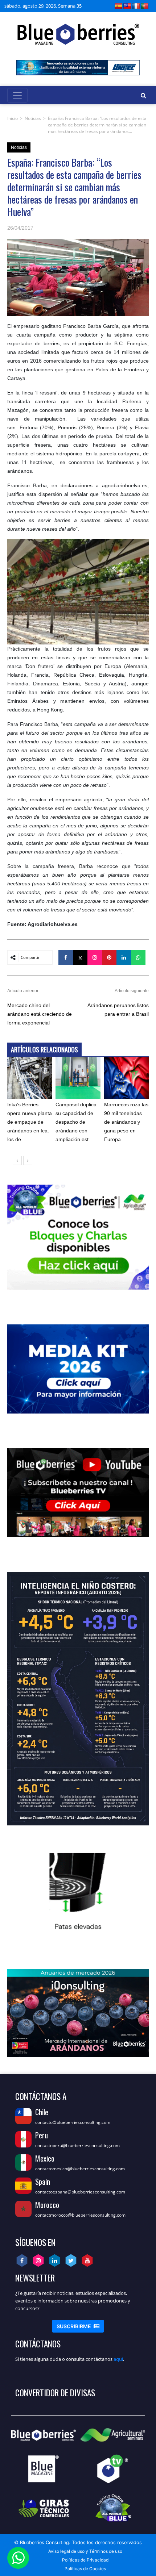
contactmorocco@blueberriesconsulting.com (80, 2215)
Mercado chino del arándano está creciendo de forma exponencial (40, 1014)
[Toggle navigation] (17, 95)
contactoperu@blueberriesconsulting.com (77, 2145)
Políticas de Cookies (85, 2569)
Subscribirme (78, 2326)
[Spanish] (119, 6)
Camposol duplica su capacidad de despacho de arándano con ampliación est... (76, 1122)
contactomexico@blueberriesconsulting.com (80, 2169)
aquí (118, 2359)
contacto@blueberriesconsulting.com (73, 2122)
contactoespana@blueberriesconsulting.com (80, 2192)
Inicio (13, 118)
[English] (127, 6)
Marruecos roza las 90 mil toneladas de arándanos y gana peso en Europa (126, 1122)
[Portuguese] (145, 6)
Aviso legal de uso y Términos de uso (85, 2551)
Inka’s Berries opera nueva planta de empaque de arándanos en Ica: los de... (30, 1122)
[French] (136, 6)
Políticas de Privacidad (85, 2560)
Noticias (33, 118)
